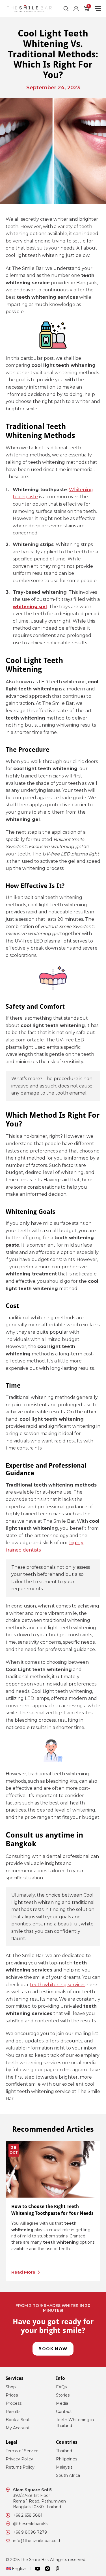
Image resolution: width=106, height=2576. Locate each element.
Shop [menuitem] (11, 2387)
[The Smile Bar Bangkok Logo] (29, 8)
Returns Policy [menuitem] (20, 2467)
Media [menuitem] (62, 2403)
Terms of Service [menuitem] (22, 2451)
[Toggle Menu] (98, 8)
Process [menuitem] (14, 2403)
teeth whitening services (58, 1985)
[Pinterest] (57, 2569)
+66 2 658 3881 (28, 2515)
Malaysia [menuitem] (64, 2467)
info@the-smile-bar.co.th (37, 2541)
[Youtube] (38, 2569)
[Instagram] (47, 2569)
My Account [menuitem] (18, 2428)
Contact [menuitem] (64, 2412)
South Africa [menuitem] (68, 2475)
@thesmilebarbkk (30, 2524)
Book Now (53, 2349)
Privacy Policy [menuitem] (19, 2459)
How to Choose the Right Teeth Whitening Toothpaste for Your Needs (52, 2210)
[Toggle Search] (66, 8)
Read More (23, 2272)
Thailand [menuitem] (64, 2451)
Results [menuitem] (13, 2412)
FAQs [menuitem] (61, 2387)
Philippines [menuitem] (67, 2459)
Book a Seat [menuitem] (18, 2420)
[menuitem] (16, 2569)
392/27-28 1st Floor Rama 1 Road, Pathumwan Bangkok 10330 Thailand (39, 2498)
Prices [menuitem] (12, 2395)
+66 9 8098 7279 (30, 2532)
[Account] (76, 8)
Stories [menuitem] (63, 2395)
